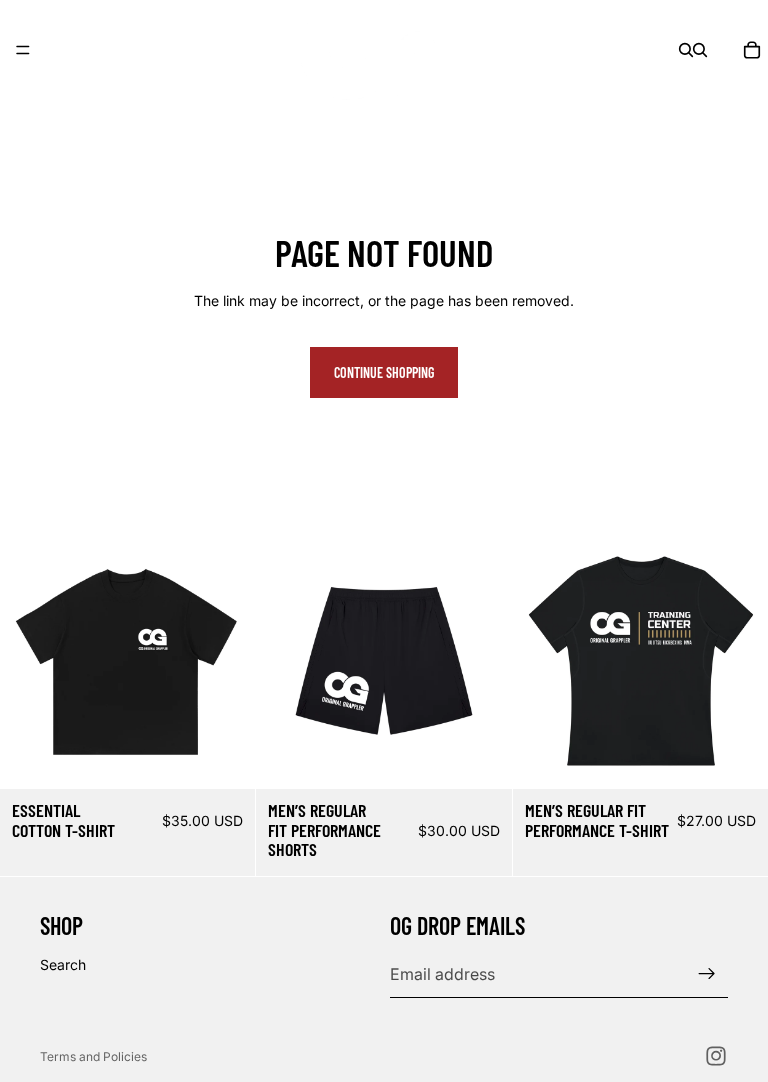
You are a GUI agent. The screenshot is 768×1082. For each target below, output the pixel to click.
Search (63, 964)
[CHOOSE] (225, 758)
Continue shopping (384, 372)
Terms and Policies (93, 1056)
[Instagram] (716, 1056)
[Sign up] (707, 974)
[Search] (686, 50)
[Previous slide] (30, 661)
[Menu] (23, 50)
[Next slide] (225, 661)
